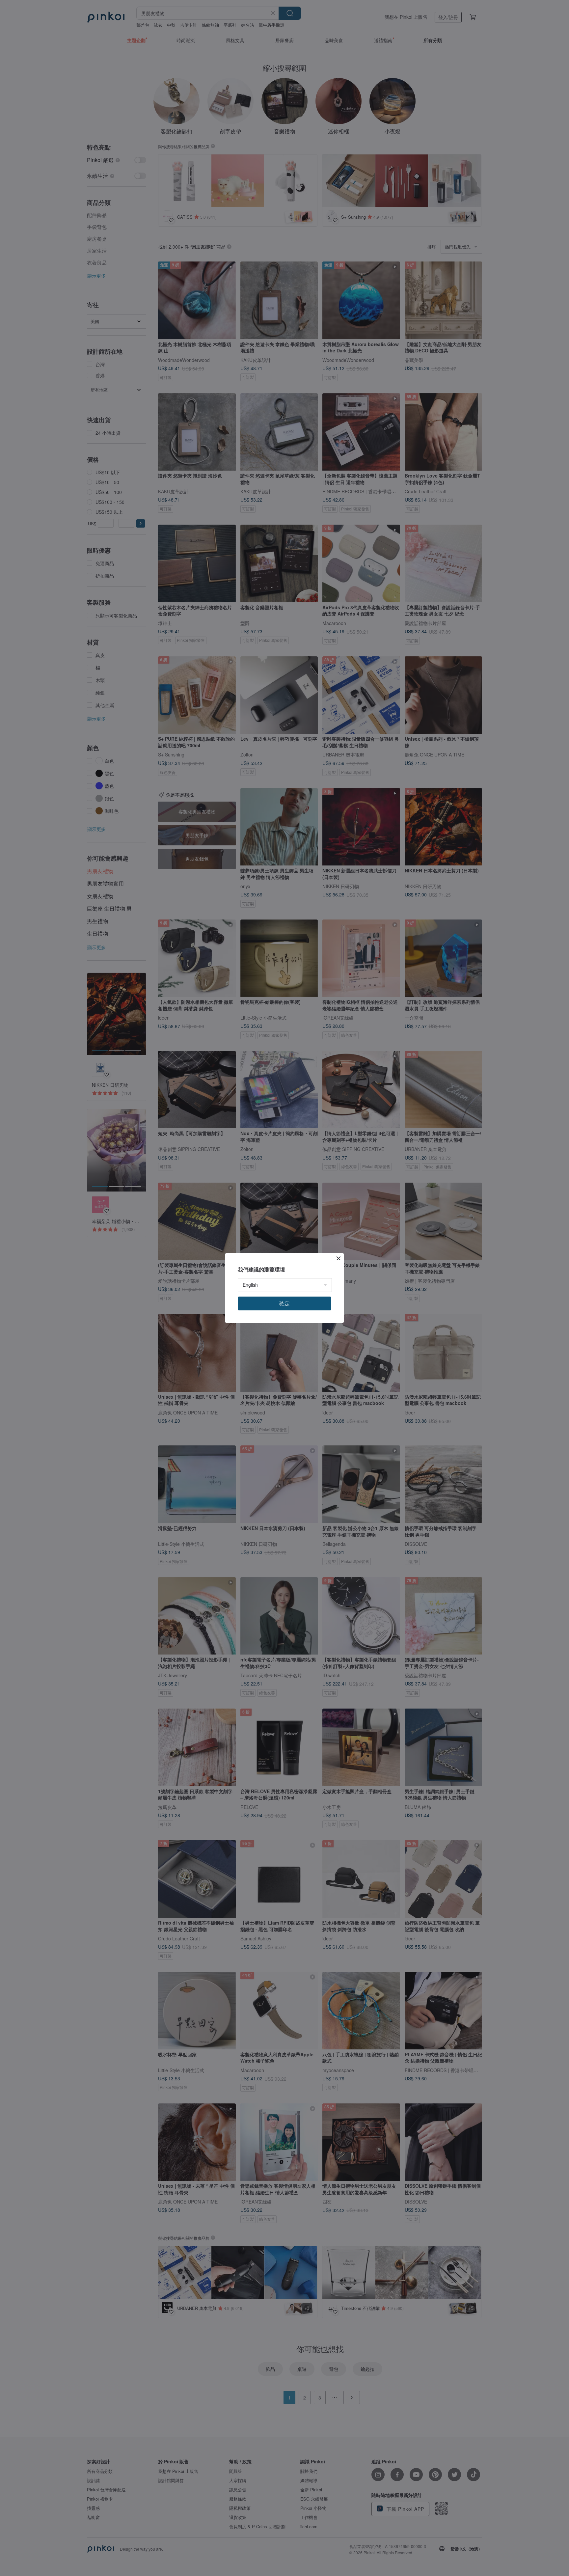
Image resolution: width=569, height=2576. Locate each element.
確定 (284, 1303)
